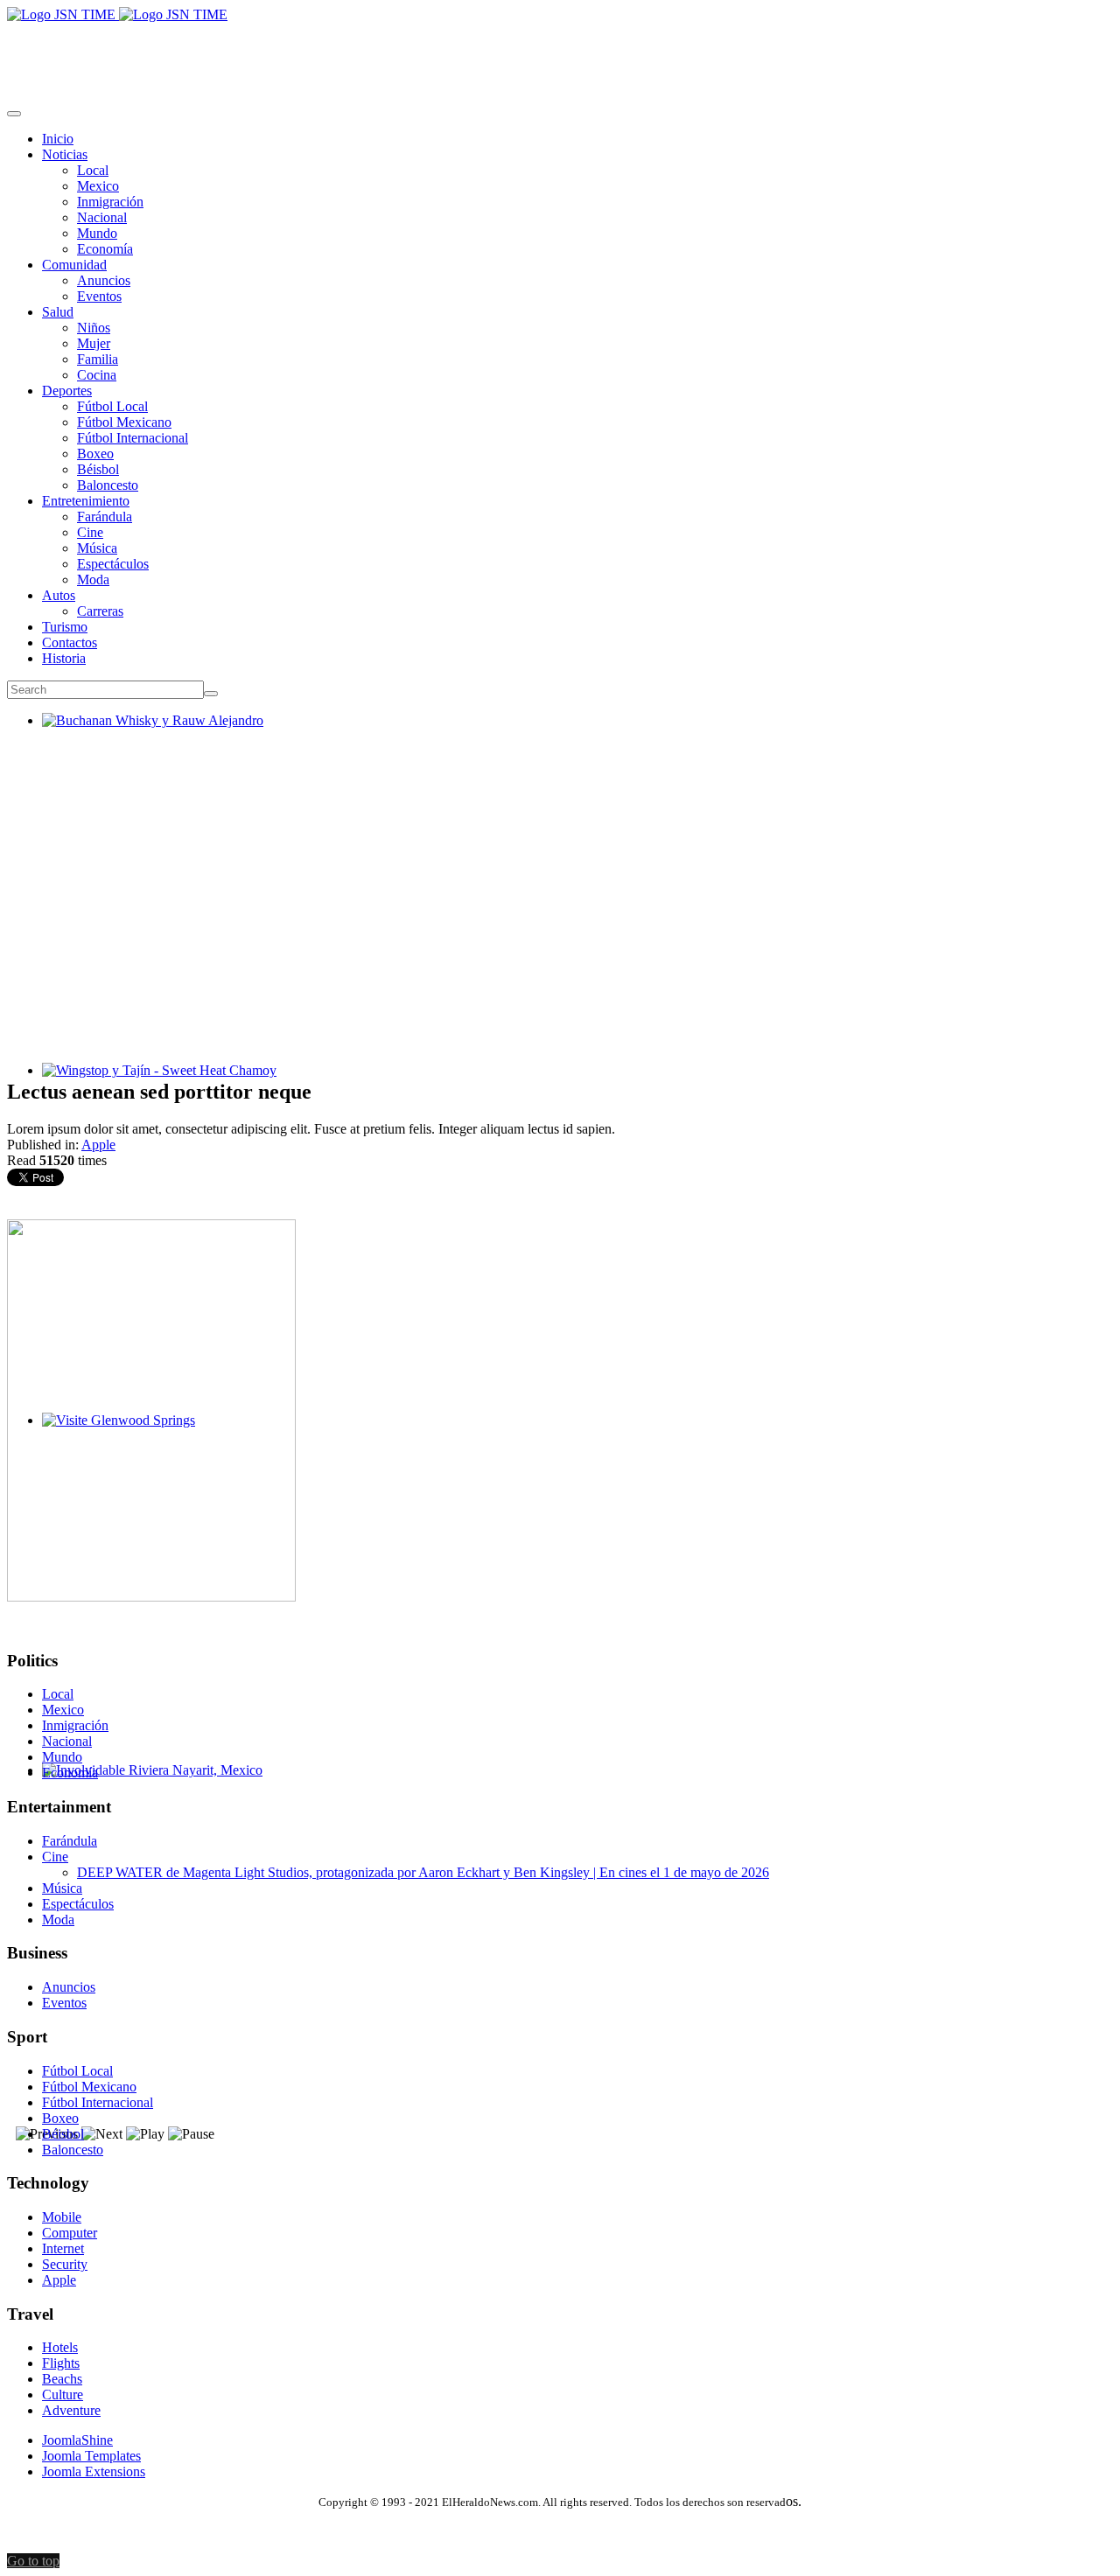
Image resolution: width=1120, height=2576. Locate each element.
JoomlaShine (77, 2440)
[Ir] (211, 694)
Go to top (33, 2561)
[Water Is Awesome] (151, 1597)
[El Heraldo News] (117, 14)
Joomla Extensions (94, 2471)
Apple (98, 1145)
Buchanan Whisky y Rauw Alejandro (146, 736)
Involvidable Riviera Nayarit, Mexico (145, 1786)
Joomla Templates (91, 2456)
